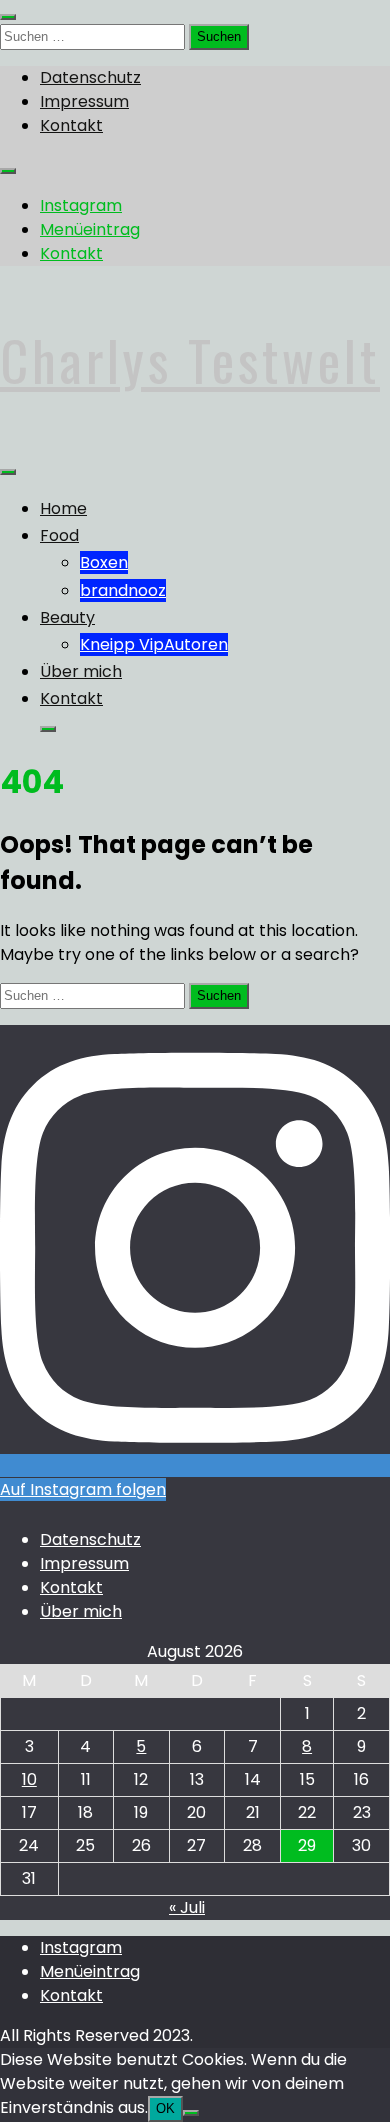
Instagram (81, 205)
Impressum (84, 101)
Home (63, 508)
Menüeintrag (90, 229)
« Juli (187, 1907)
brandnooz (123, 590)
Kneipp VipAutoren (154, 644)
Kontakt (71, 125)
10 (29, 1779)
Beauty (67, 617)
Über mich (81, 671)
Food (59, 535)
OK (165, 2108)
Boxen (104, 562)
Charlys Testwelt (190, 360)
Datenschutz (90, 77)
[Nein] (191, 2113)
